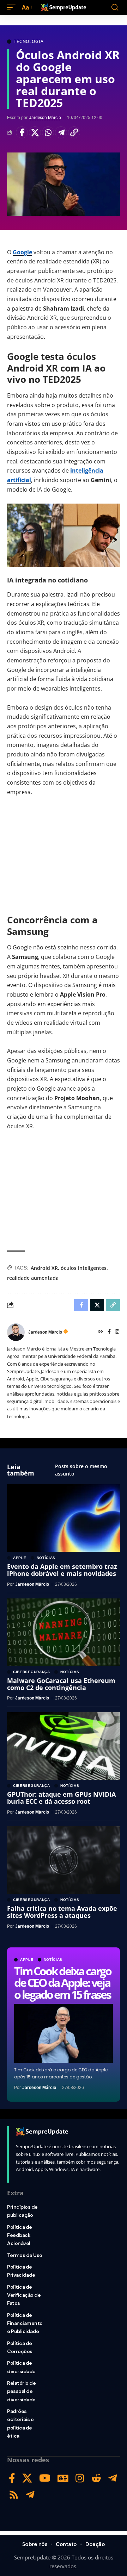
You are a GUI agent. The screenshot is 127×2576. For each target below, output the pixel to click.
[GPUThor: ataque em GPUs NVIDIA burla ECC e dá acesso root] (64, 1746)
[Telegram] (113, 2478)
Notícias (53, 1960)
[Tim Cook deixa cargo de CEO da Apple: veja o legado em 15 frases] (64, 2033)
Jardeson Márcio (45, 118)
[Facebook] (109, 1332)
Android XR (44, 1268)
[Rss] (14, 2495)
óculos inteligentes (84, 1268)
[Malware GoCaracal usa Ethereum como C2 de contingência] (64, 1632)
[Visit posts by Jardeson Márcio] (16, 1332)
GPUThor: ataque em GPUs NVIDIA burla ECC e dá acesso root (61, 1798)
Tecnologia (29, 42)
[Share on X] (35, 132)
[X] (27, 2478)
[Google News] (63, 2478)
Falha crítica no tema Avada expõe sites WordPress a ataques (62, 1912)
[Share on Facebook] (22, 132)
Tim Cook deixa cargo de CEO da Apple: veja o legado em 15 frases (63, 1983)
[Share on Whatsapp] (48, 132)
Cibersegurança (32, 1672)
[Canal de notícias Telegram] (30, 2495)
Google (22, 252)
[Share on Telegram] (61, 132)
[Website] (101, 1332)
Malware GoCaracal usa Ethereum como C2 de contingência (61, 1684)
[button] (13, 8)
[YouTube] (45, 2478)
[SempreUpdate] (64, 7)
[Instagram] (117, 1332)
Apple (27, 1960)
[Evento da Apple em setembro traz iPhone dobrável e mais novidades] (64, 1518)
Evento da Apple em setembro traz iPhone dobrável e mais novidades (62, 1570)
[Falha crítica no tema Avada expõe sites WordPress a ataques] (64, 1860)
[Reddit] (96, 2478)
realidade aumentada (33, 1278)
